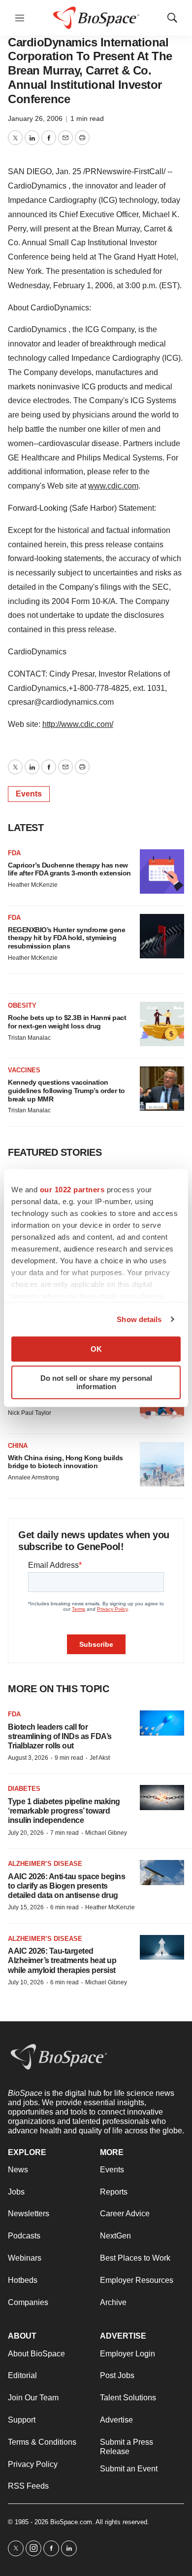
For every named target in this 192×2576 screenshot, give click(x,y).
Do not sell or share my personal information (96, 1382)
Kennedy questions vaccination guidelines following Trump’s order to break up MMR (66, 1091)
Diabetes (24, 1789)
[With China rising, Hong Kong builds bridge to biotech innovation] (162, 1464)
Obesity (22, 1005)
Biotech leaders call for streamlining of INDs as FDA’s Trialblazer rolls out (60, 1736)
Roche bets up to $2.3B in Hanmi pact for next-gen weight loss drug (67, 1022)
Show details (139, 1319)
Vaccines (24, 1070)
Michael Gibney (106, 1833)
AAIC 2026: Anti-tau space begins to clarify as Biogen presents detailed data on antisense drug (66, 1886)
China (18, 1446)
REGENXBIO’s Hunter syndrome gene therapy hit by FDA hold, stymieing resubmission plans (66, 938)
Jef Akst (100, 1758)
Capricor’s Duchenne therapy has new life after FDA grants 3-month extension (69, 869)
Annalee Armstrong (33, 1477)
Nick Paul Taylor (30, 1413)
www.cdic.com (113, 486)
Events (29, 794)
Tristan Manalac (29, 1038)
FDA (14, 853)
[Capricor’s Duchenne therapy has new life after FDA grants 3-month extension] (162, 871)
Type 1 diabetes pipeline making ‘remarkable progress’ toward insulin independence (64, 1811)
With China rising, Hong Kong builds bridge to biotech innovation (65, 1462)
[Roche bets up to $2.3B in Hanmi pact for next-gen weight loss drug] (162, 1024)
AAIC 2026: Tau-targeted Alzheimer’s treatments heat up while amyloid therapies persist (62, 1960)
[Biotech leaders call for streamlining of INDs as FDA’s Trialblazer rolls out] (162, 1723)
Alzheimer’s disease (45, 1864)
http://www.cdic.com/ (78, 724)
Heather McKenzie (33, 885)
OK (96, 1349)
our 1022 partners (72, 1190)
